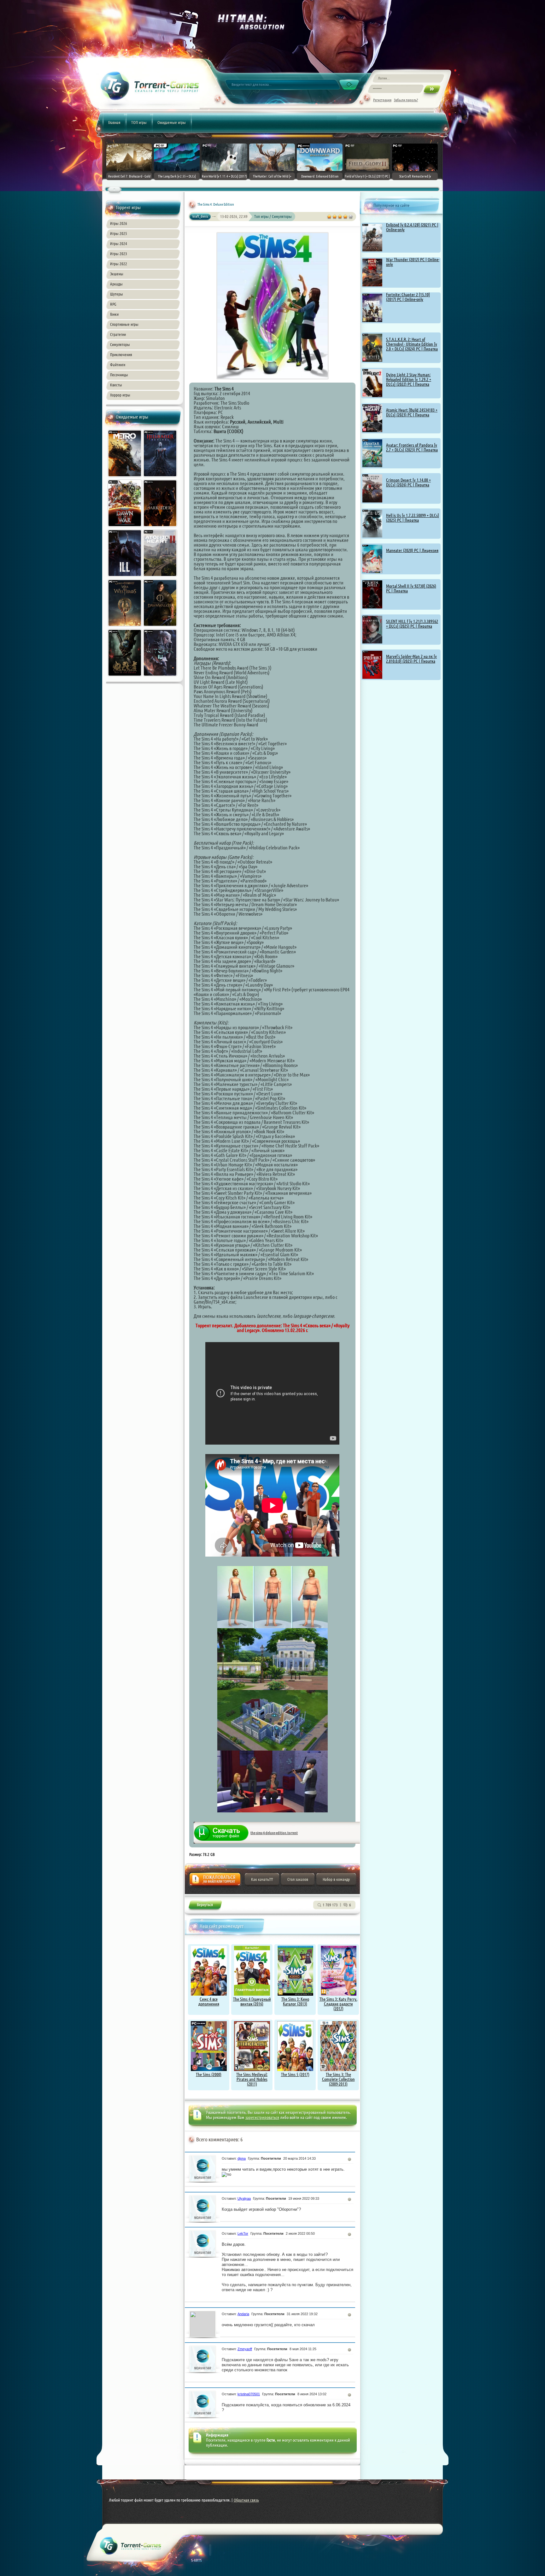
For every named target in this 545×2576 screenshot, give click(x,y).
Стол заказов (298, 1879)
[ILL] (125, 578)
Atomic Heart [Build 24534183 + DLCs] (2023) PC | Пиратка (412, 412)
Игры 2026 (119, 223)
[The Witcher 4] (161, 677)
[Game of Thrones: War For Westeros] (125, 627)
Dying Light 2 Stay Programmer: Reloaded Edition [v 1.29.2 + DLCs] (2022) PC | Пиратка (409, 379)
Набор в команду (336, 1879)
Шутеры (117, 294)
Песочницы (119, 375)
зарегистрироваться (262, 2117)
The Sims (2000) (209, 2074)
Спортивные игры (124, 324)
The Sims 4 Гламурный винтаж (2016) (252, 2001)
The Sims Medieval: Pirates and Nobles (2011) (252, 2079)
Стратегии (118, 334)
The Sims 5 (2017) (295, 2074)
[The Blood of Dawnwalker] (161, 627)
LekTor (243, 2233)
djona (242, 2158)
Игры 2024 (119, 244)
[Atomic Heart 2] (161, 578)
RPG (113, 304)
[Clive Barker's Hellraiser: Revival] (161, 478)
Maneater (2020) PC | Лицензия (412, 550)
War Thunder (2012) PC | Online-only (413, 262)
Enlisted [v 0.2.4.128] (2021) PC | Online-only (412, 227)
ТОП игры (139, 122)
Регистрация (382, 100)
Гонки (114, 314)
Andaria (243, 2314)
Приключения (121, 355)
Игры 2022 (119, 264)
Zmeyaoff (245, 2349)
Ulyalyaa (244, 2198)
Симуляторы (120, 344)
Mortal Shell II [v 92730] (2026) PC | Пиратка (411, 588)
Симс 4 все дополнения (209, 2001)
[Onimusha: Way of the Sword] (125, 677)
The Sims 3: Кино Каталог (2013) (295, 2001)
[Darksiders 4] (161, 528)
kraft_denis (200, 216)
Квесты (116, 385)
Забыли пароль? (406, 100)
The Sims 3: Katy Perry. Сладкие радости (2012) (338, 2004)
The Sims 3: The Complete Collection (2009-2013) (338, 2079)
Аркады (116, 284)
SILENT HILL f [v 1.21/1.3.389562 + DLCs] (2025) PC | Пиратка (412, 624)
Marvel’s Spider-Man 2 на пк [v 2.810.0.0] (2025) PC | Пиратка (411, 659)
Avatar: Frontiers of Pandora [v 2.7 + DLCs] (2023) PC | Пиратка (412, 447)
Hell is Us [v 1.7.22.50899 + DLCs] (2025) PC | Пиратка (413, 518)
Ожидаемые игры (172, 122)
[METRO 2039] (125, 478)
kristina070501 (249, 2394)
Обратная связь (246, 2500)
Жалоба (215, 1881)
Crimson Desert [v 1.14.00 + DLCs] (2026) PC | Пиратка (408, 482)
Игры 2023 (119, 254)
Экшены (117, 274)
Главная (114, 122)
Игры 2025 (119, 233)
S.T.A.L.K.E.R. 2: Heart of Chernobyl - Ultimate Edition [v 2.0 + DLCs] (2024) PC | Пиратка (412, 344)
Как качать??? (262, 1879)
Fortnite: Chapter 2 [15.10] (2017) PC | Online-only (408, 297)
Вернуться (205, 1906)
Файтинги (118, 365)
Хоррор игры (120, 395)
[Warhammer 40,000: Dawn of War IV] (125, 528)
